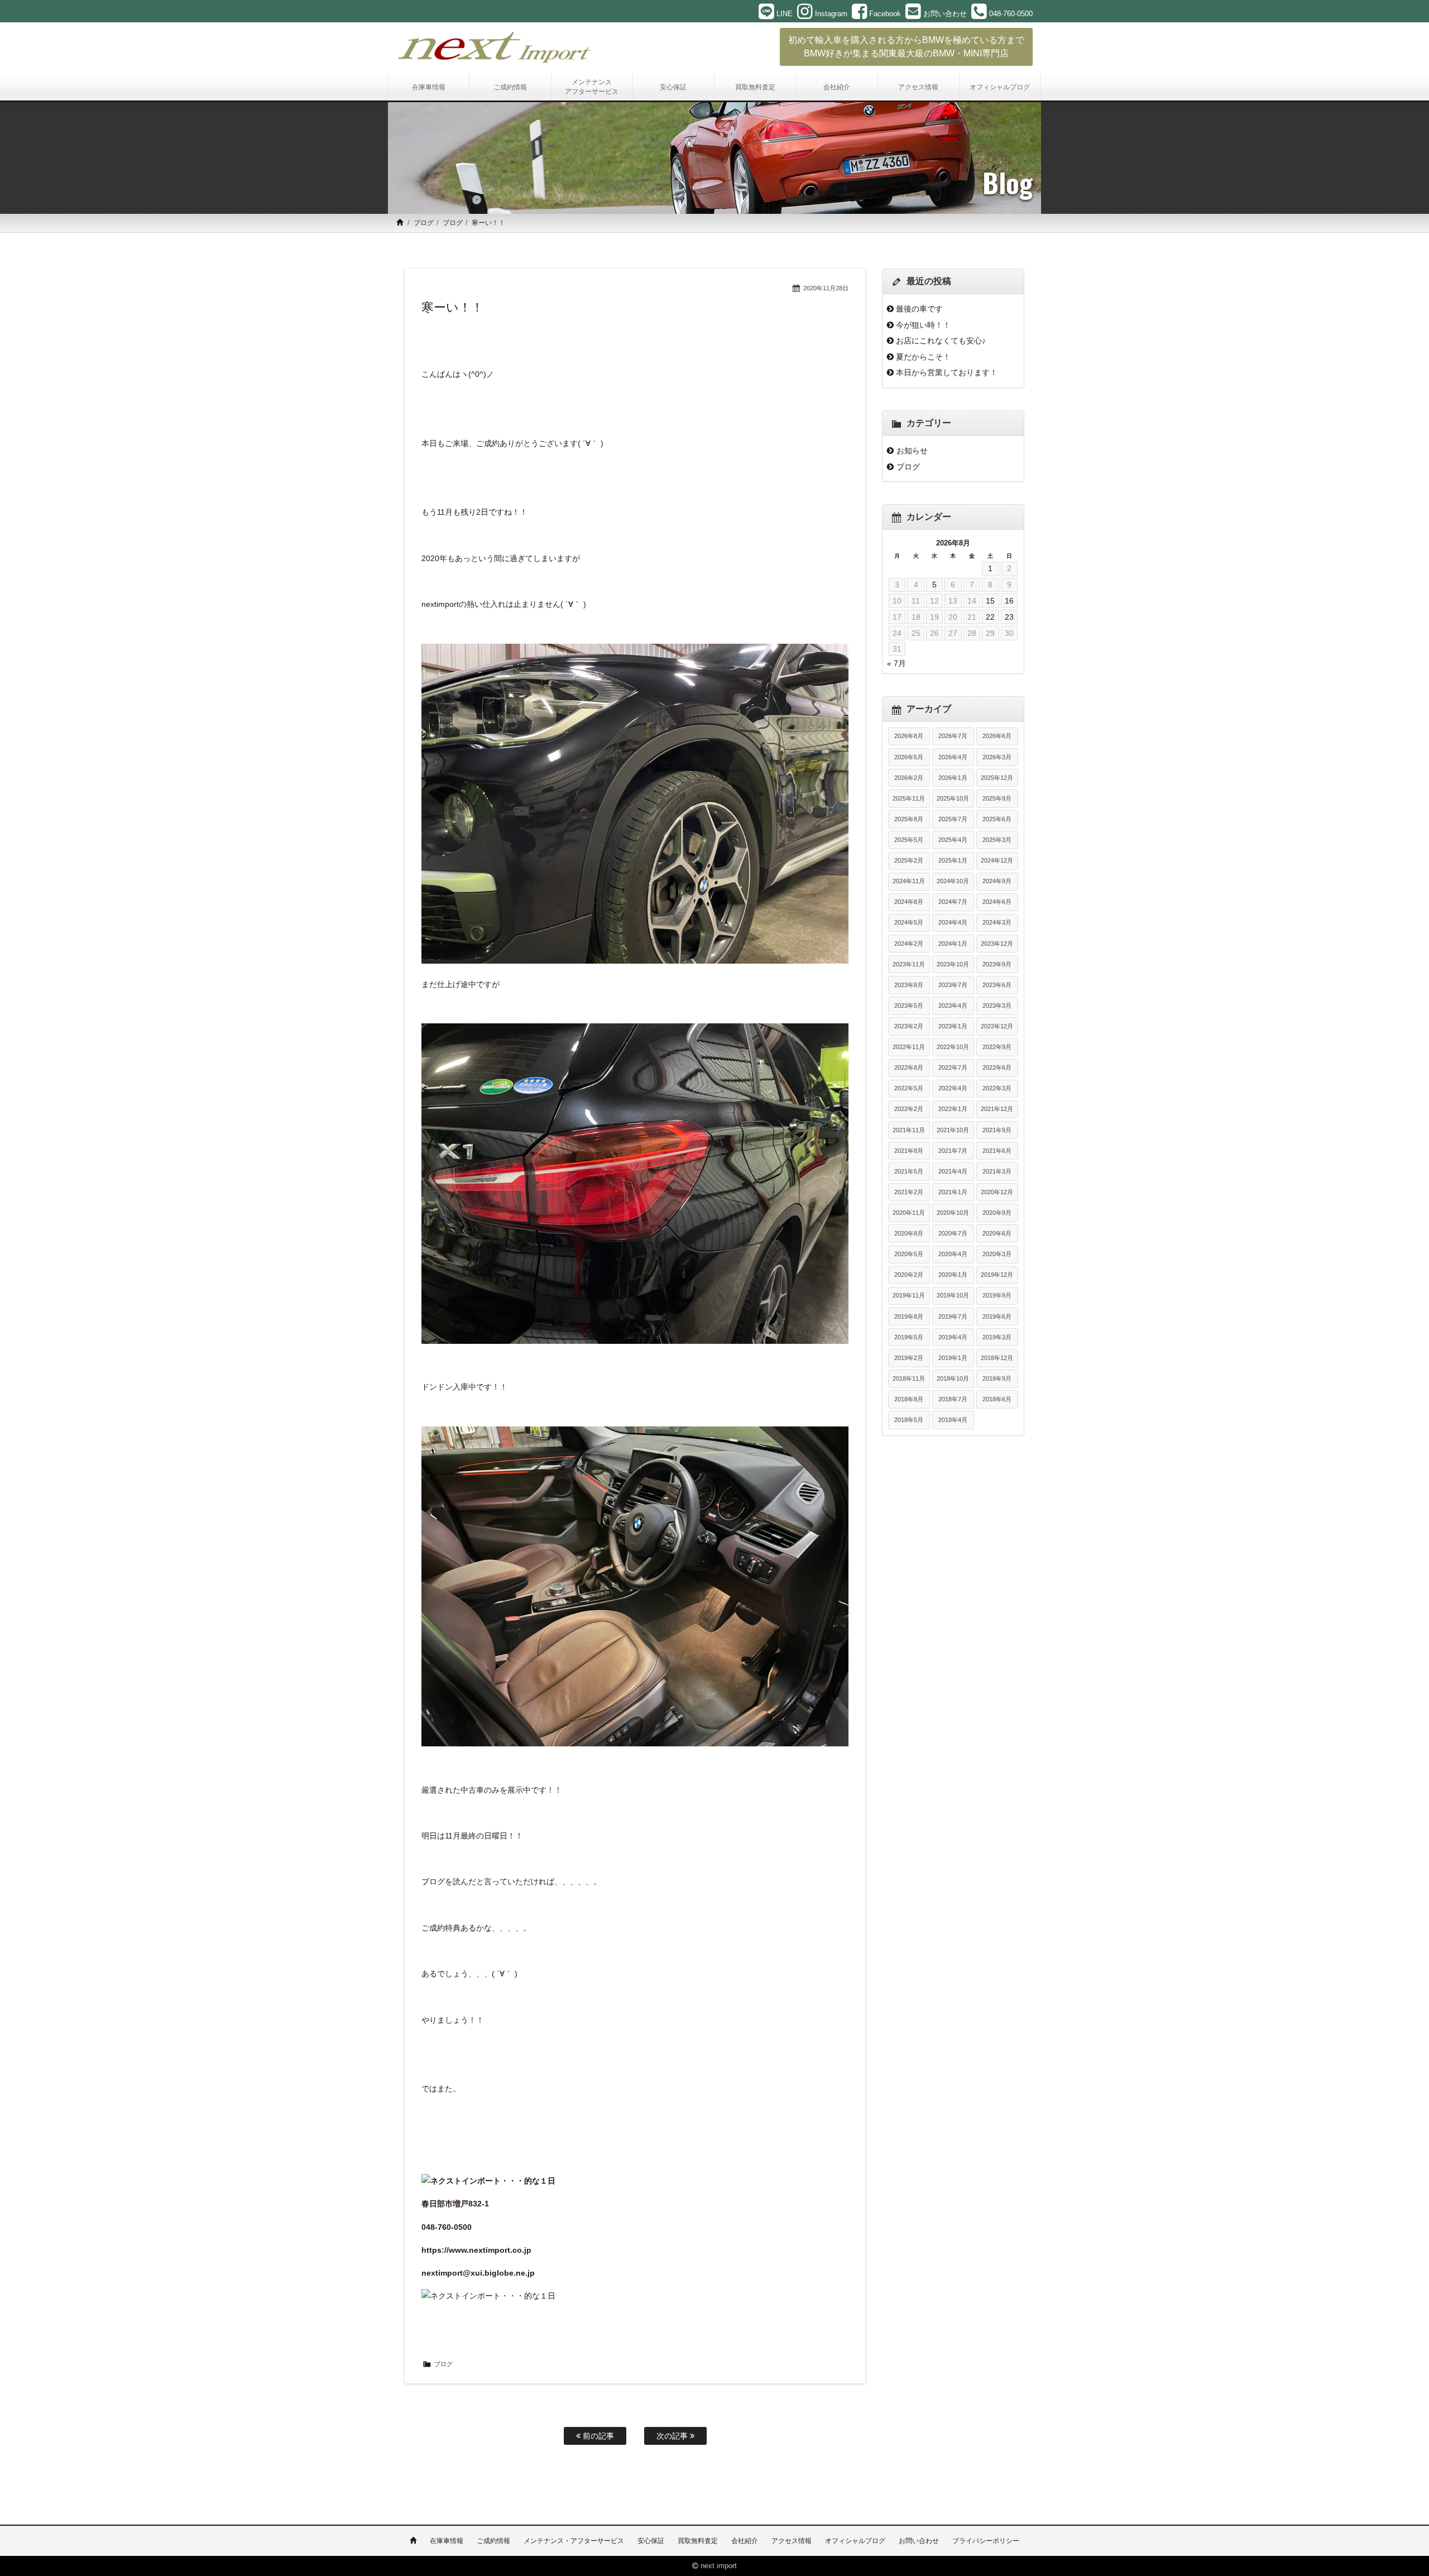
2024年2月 (909, 944)
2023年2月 (909, 1026)
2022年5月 (909, 1088)
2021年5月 (909, 1171)
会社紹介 (745, 2541)
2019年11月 (909, 1295)
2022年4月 (953, 1088)
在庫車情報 (447, 2541)
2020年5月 (909, 1254)
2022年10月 (953, 1047)
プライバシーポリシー (986, 2541)
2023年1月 (953, 1026)
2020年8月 (909, 1233)
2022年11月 (909, 1047)
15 (990, 601)
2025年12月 (997, 778)
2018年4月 (953, 1420)
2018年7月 (953, 1399)
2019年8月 (909, 1316)
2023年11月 (909, 964)
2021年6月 (997, 1151)
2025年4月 (953, 840)
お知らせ (912, 451)
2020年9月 (997, 1213)
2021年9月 (997, 1130)
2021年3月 (997, 1171)
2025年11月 (909, 798)
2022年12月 (997, 1026)
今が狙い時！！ (923, 325)
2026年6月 (997, 736)
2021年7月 (953, 1151)
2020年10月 (953, 1213)
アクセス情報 (792, 2541)
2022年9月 (997, 1047)
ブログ (424, 223)
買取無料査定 (698, 2541)
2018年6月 (997, 1399)
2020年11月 (909, 1213)
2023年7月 (953, 985)
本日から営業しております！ (947, 372)
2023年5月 (909, 1005)
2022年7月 (953, 1067)
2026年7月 (953, 736)
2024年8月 (909, 902)
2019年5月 (909, 1337)
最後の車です (919, 309)
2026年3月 (997, 757)
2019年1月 (953, 1358)
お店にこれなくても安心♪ (941, 341)
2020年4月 (953, 1254)
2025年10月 (953, 798)
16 (1009, 601)
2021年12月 (997, 1109)
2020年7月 (953, 1233)
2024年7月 (953, 902)
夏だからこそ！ (923, 357)
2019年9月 (997, 1295)
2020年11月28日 (826, 288)
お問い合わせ (919, 2541)
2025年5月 (909, 840)
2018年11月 (909, 1378)
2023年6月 (997, 985)
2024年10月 (953, 881)
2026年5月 (909, 757)
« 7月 (896, 663)
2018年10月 (953, 1378)
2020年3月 (997, 1254)
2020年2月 (909, 1275)
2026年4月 (953, 757)
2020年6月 (997, 1233)
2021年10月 (953, 1130)
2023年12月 (997, 944)
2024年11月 (909, 881)
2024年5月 (909, 922)
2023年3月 (997, 1005)
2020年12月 (997, 1192)
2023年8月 (909, 985)
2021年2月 (909, 1192)
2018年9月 (997, 1378)
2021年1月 (953, 1192)
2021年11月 (909, 1130)
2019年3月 (997, 1337)
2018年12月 (997, 1358)
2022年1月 (953, 1109)
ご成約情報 (493, 2541)
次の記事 (673, 2436)
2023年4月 (953, 1005)
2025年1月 (953, 860)
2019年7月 (953, 1316)
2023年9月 (997, 964)
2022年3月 (997, 1088)
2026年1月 (953, 778)
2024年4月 (953, 922)
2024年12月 (997, 860)
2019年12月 (997, 1275)
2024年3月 (997, 922)
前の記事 (597, 2436)
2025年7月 (953, 819)
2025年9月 (997, 798)
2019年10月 (953, 1295)
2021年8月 (909, 1151)
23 (1009, 617)
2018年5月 (909, 1420)
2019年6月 (997, 1316)
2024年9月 (997, 881)
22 (990, 617)
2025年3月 (997, 840)
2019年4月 (953, 1337)
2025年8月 (909, 819)
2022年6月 (997, 1067)
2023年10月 (953, 964)
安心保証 (651, 2541)
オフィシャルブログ (855, 2541)
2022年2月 (909, 1109)
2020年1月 (953, 1275)
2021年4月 (953, 1171)
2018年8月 (909, 1399)
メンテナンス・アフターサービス (574, 2541)
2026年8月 (909, 736)
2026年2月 (909, 778)
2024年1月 (953, 944)
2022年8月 (909, 1067)
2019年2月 (909, 1358)
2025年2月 (909, 860)
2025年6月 (997, 819)
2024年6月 (997, 902)
